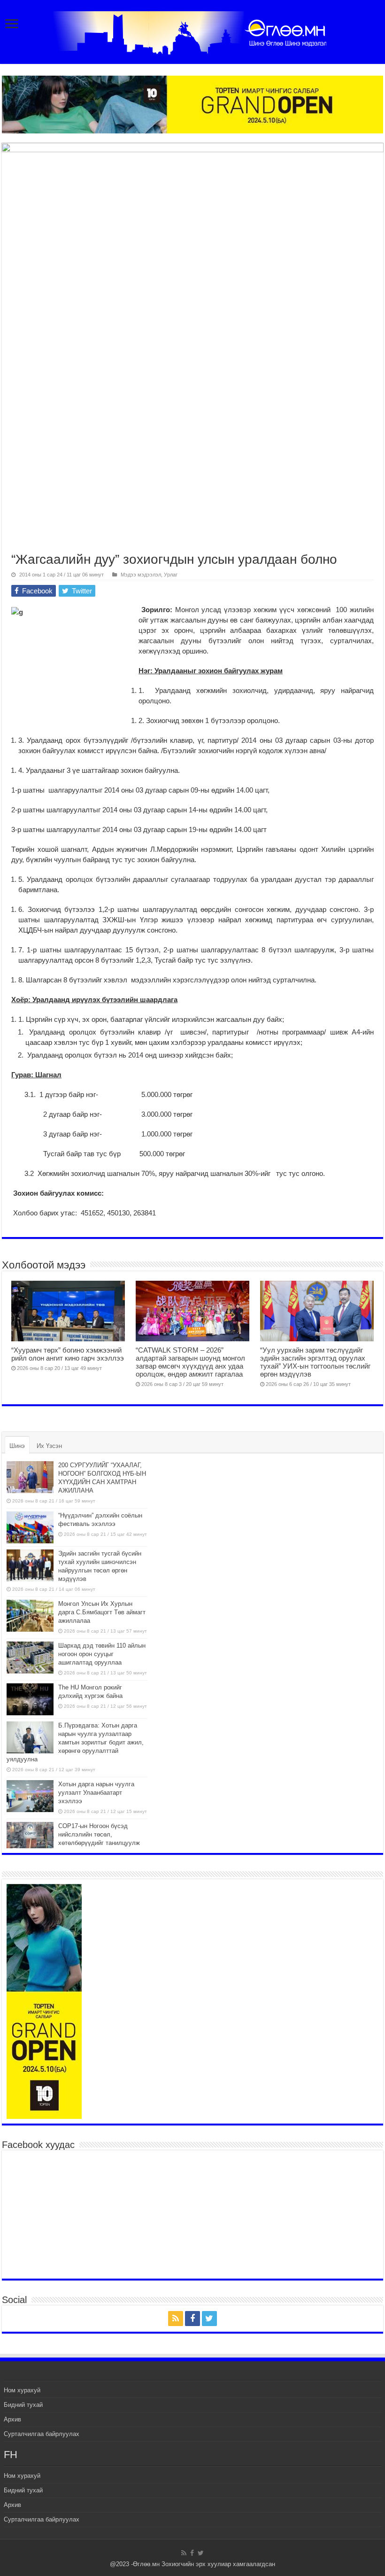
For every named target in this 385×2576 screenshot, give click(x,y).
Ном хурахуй (22, 2390)
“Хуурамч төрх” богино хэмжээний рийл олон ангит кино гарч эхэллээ (68, 1354)
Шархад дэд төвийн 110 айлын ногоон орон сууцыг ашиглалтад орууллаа (102, 1654)
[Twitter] (209, 2319)
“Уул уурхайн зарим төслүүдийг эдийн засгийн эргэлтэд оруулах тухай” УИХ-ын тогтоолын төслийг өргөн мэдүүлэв (315, 1362)
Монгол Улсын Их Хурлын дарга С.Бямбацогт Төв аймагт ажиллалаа (102, 1612)
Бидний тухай (23, 2405)
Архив (12, 2419)
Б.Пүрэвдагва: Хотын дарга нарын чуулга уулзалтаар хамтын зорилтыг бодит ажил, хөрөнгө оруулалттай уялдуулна (75, 1742)
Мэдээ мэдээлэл (141, 575)
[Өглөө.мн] (192, 31)
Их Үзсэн (49, 1446)
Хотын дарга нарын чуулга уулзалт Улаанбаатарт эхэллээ (96, 1793)
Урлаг (171, 575)
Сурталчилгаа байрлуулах (42, 2434)
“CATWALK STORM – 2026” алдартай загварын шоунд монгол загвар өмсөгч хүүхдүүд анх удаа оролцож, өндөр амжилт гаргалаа (190, 1362)
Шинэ (17, 1446)
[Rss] (176, 2319)
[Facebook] (192, 2319)
